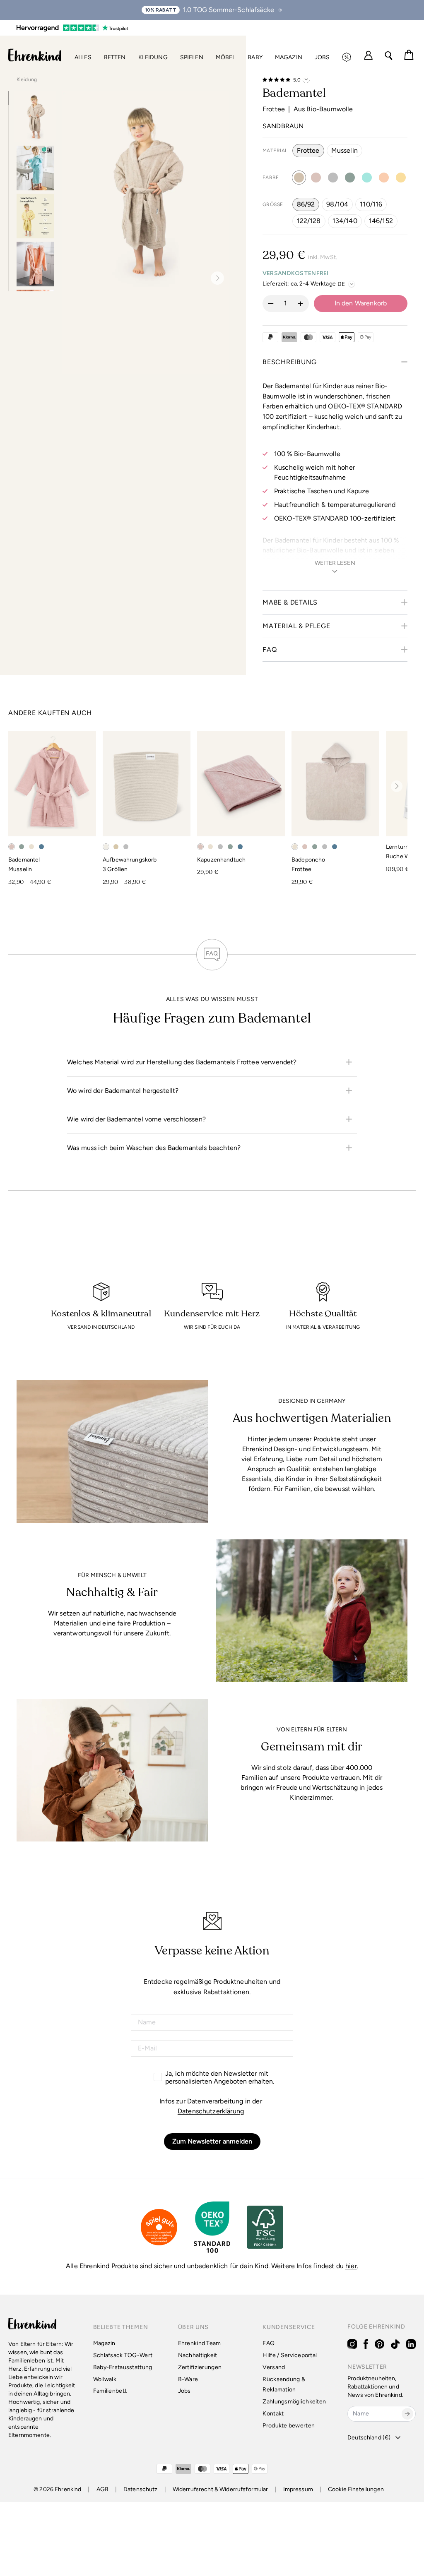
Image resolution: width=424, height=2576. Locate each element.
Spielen (192, 57)
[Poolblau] (367, 178)
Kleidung (153, 57)
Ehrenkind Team (200, 2343)
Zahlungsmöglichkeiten (294, 2402)
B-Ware (188, 2379)
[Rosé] (316, 178)
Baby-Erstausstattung (123, 2367)
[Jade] (350, 178)
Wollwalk (105, 2379)
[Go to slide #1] (35, 116)
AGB (102, 2489)
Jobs (322, 57)
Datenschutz (141, 2489)
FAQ (269, 2343)
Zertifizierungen (200, 2367)
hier (351, 2266)
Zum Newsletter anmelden (212, 2141)
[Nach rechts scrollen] (397, 786)
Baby (255, 57)
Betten (115, 57)
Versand (274, 2367)
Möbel (226, 57)
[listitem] (212, 1062)
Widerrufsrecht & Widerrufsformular (220, 2489)
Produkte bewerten (289, 2426)
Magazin (289, 57)
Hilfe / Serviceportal (290, 2355)
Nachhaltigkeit (198, 2355)
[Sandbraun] (299, 178)
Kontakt (273, 2414)
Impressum (298, 2489)
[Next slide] (214, 278)
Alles (83, 57)
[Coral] (384, 178)
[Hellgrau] (333, 178)
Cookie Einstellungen (356, 2489)
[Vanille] (401, 178)
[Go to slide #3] (35, 216)
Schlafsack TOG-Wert (123, 2355)
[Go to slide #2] (35, 168)
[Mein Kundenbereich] (368, 56)
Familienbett (110, 2391)
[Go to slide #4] (35, 264)
